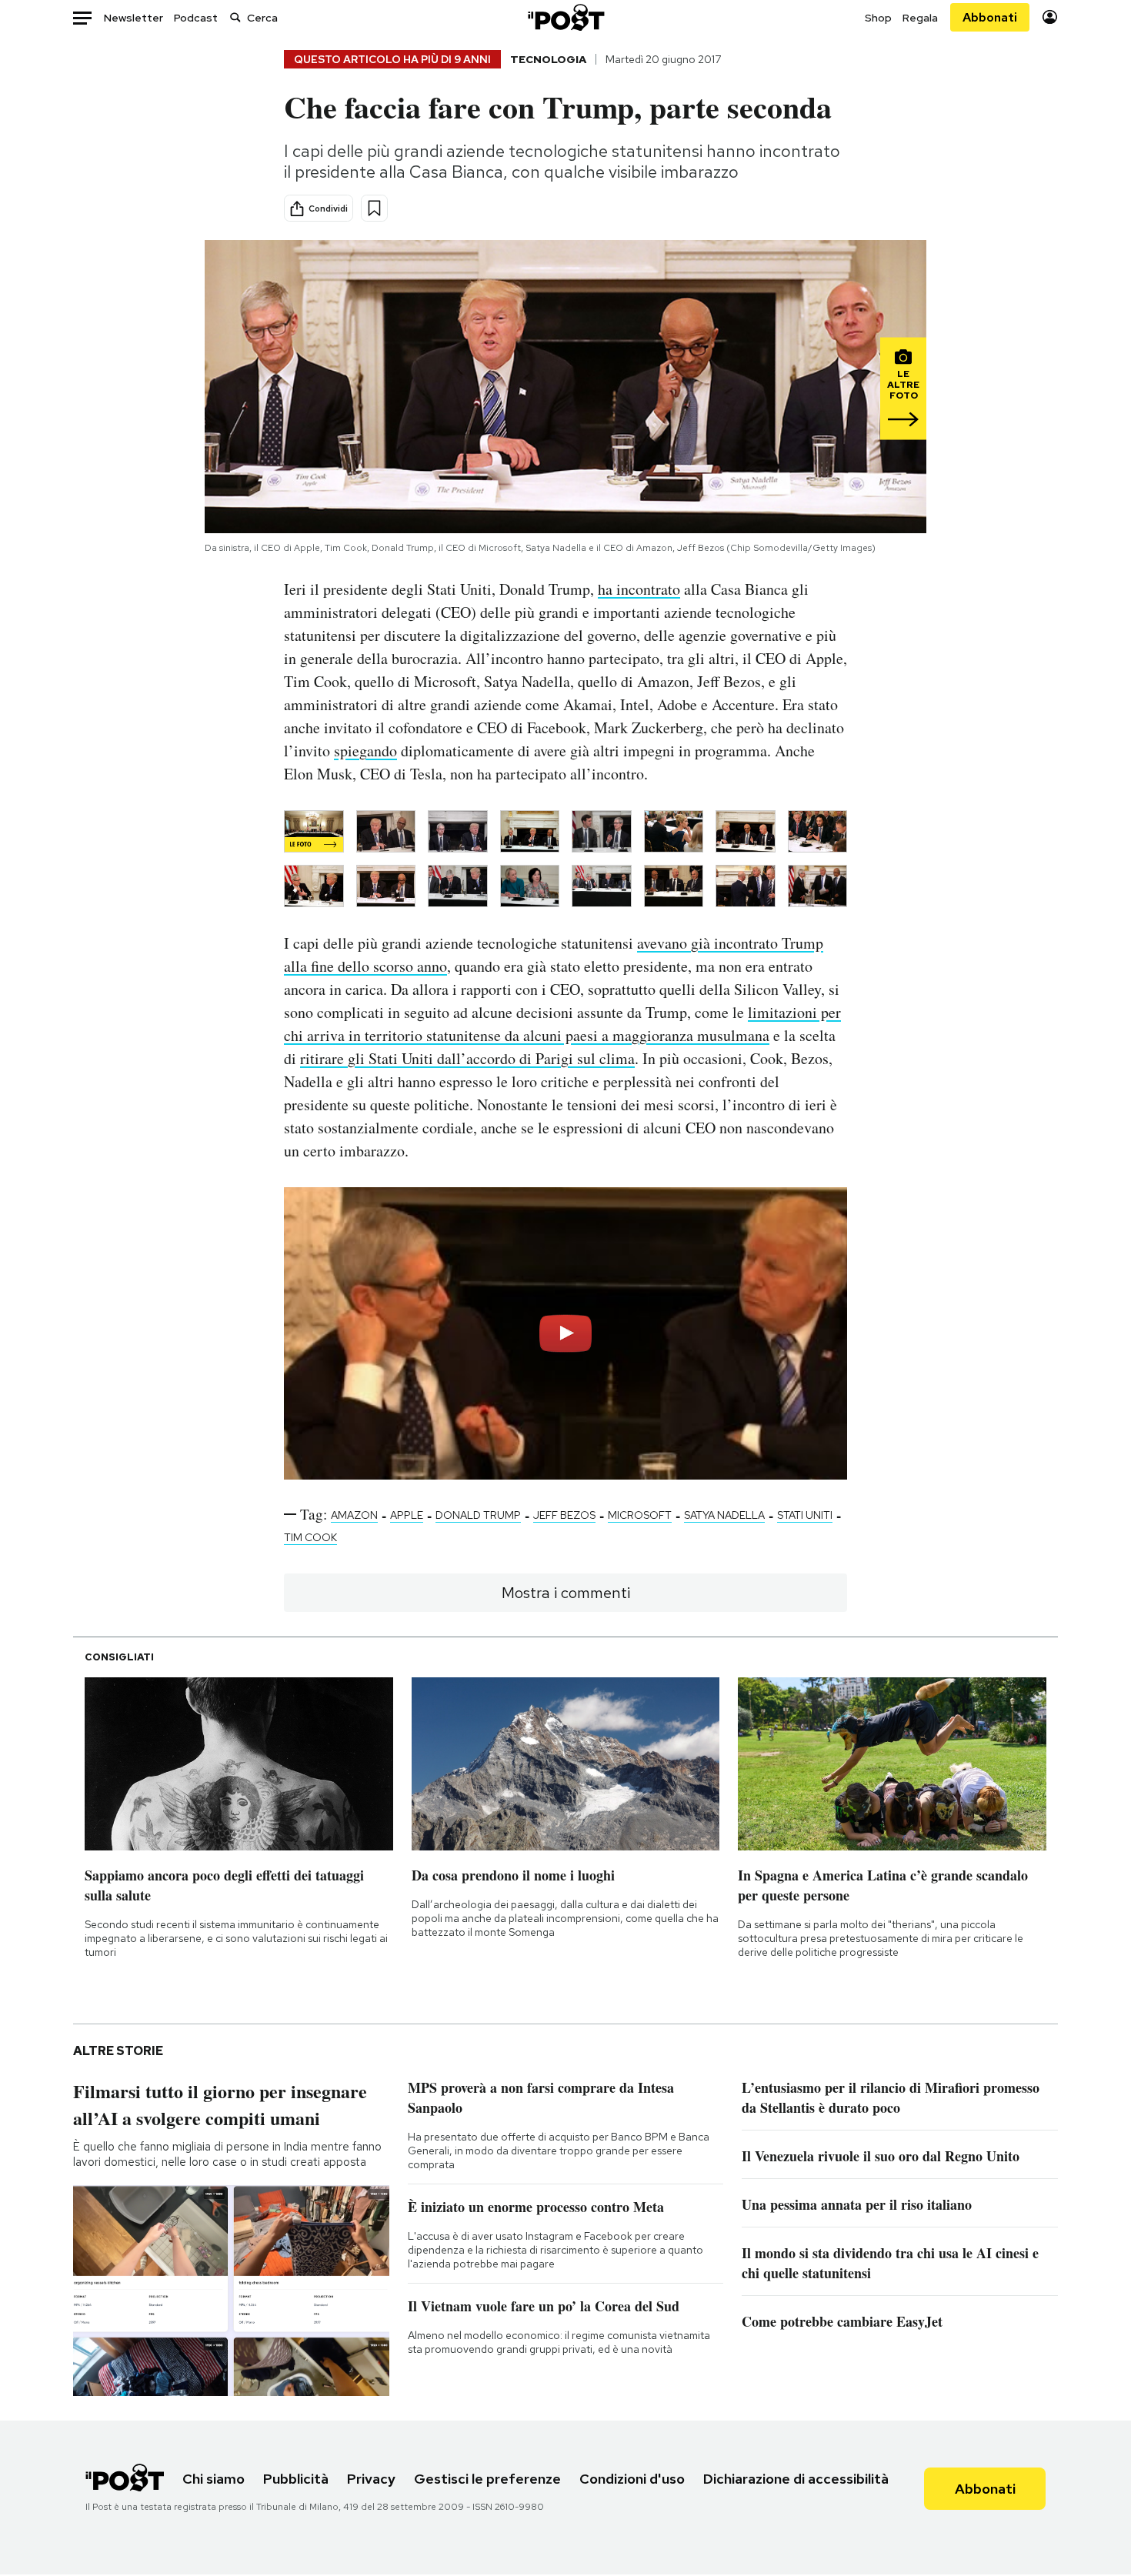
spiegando (365, 751)
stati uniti (805, 1515)
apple (407, 1515)
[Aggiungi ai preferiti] (374, 208)
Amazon (354, 1515)
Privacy (371, 2479)
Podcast (196, 18)
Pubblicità (296, 2479)
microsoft (640, 1515)
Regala (920, 18)
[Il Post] (565, 17)
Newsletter (133, 18)
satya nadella (724, 1515)
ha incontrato (639, 589)
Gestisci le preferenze (487, 2479)
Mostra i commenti (566, 1593)
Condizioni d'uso (632, 2479)
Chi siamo (214, 2479)
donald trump (478, 1515)
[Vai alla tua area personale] (1050, 17)
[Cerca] (235, 17)
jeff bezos (564, 1515)
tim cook (310, 1537)
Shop (878, 18)
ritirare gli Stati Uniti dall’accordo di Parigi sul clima (467, 1058)
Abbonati (990, 17)
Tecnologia (548, 59)
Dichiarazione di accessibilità (796, 2479)
